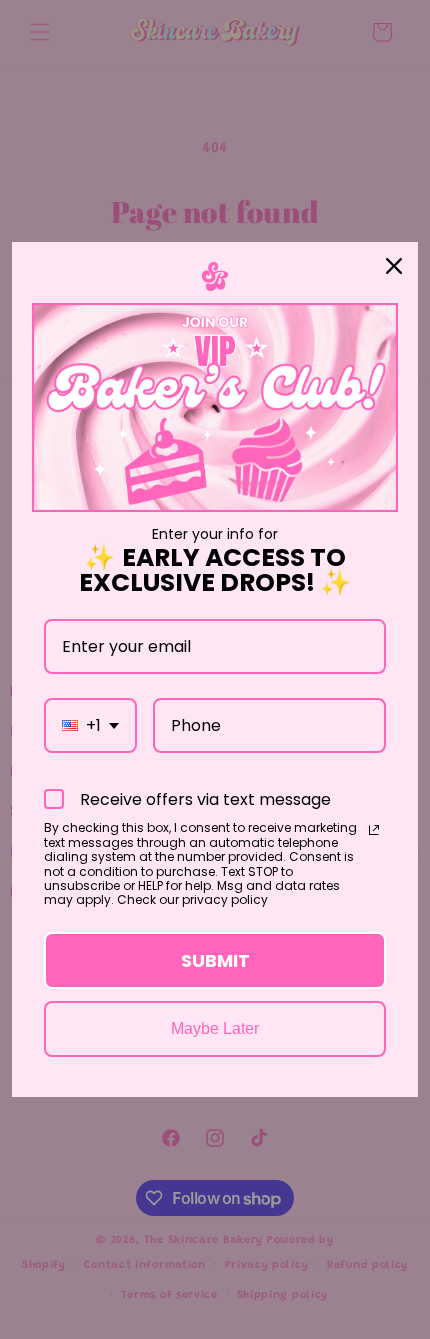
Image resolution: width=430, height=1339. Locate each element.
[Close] (394, 266)
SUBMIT (215, 960)
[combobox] (90, 725)
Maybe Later (215, 1028)
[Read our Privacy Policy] (374, 830)
